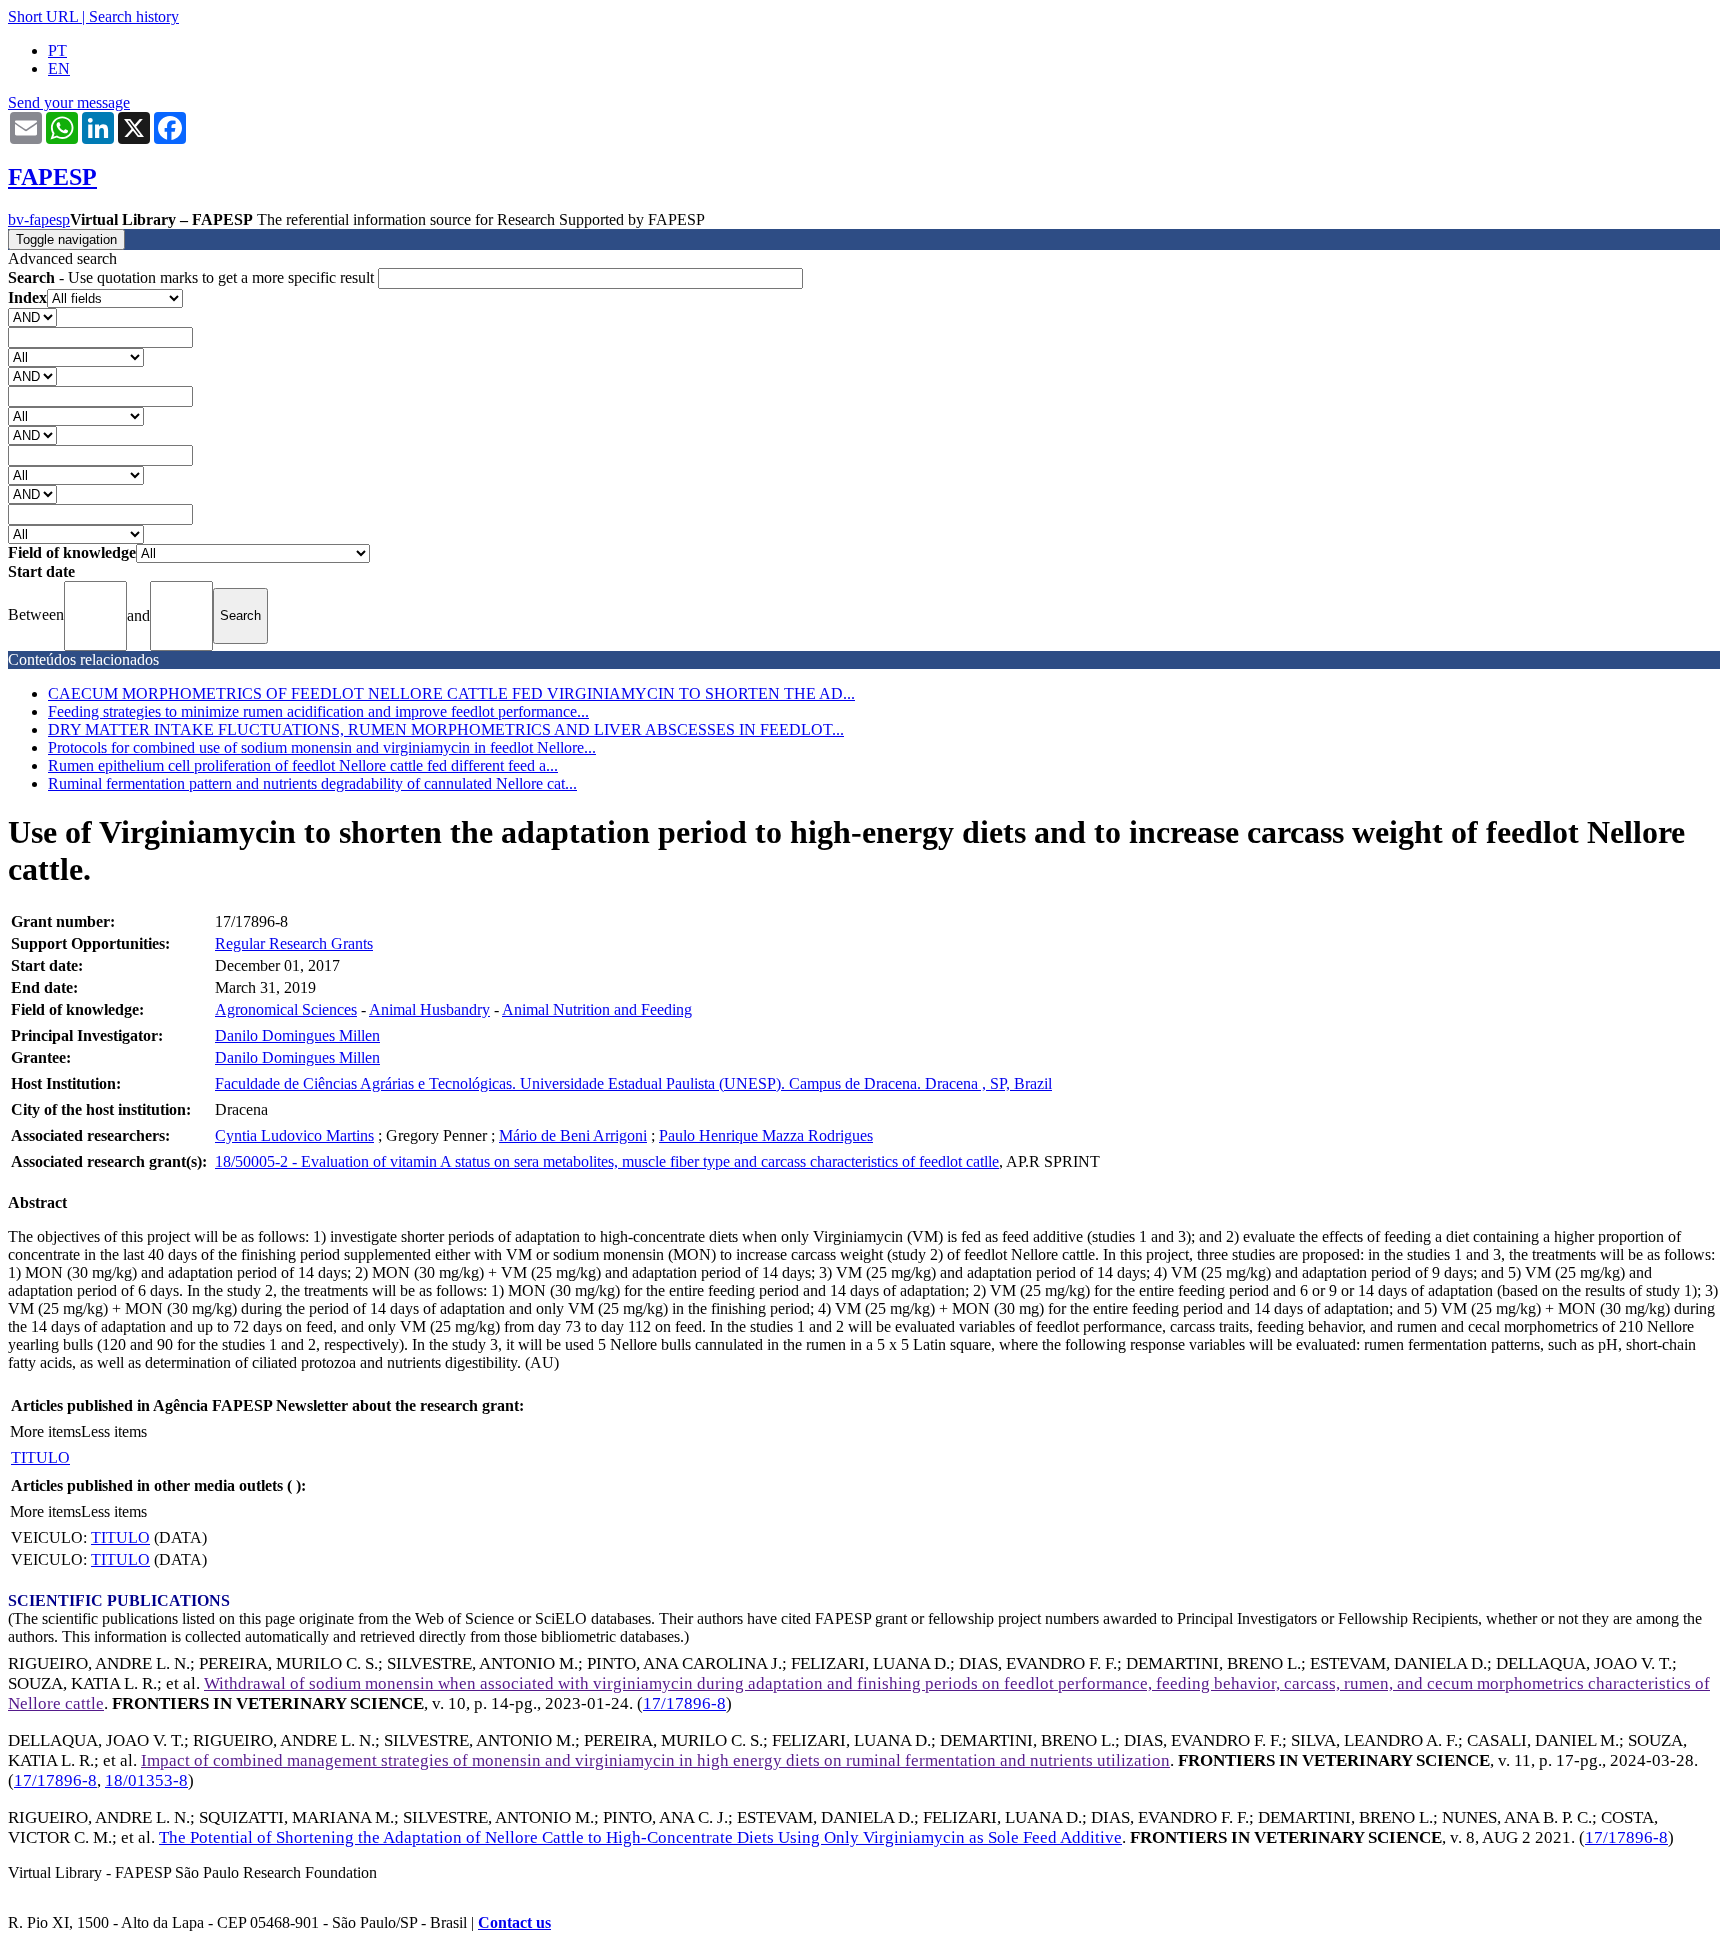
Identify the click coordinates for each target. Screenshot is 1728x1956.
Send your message (69, 102)
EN (59, 68)
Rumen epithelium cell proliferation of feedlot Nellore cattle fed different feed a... (303, 765)
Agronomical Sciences (286, 1009)
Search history (134, 16)
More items (45, 1431)
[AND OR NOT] (32, 316)
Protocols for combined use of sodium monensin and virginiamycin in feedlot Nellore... (322, 747)
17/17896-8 (684, 1703)
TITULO (40, 1457)
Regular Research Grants (294, 943)
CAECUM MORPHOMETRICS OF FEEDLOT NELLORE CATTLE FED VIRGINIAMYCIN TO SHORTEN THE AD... (451, 693)
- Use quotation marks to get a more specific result (193, 277)
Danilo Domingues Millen (297, 1035)
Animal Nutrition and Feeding (597, 1009)
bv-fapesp (39, 219)
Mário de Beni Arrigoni (573, 1135)
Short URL (43, 16)
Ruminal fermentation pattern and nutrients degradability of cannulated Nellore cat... (312, 783)
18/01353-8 (146, 1780)
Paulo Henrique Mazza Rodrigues (766, 1135)
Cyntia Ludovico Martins (294, 1135)
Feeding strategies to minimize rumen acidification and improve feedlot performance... (318, 711)
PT (57, 50)
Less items (114, 1431)
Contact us (514, 1922)
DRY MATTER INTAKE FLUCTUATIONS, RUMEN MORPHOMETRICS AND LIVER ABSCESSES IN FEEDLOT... (446, 729)
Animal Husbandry (429, 1009)
